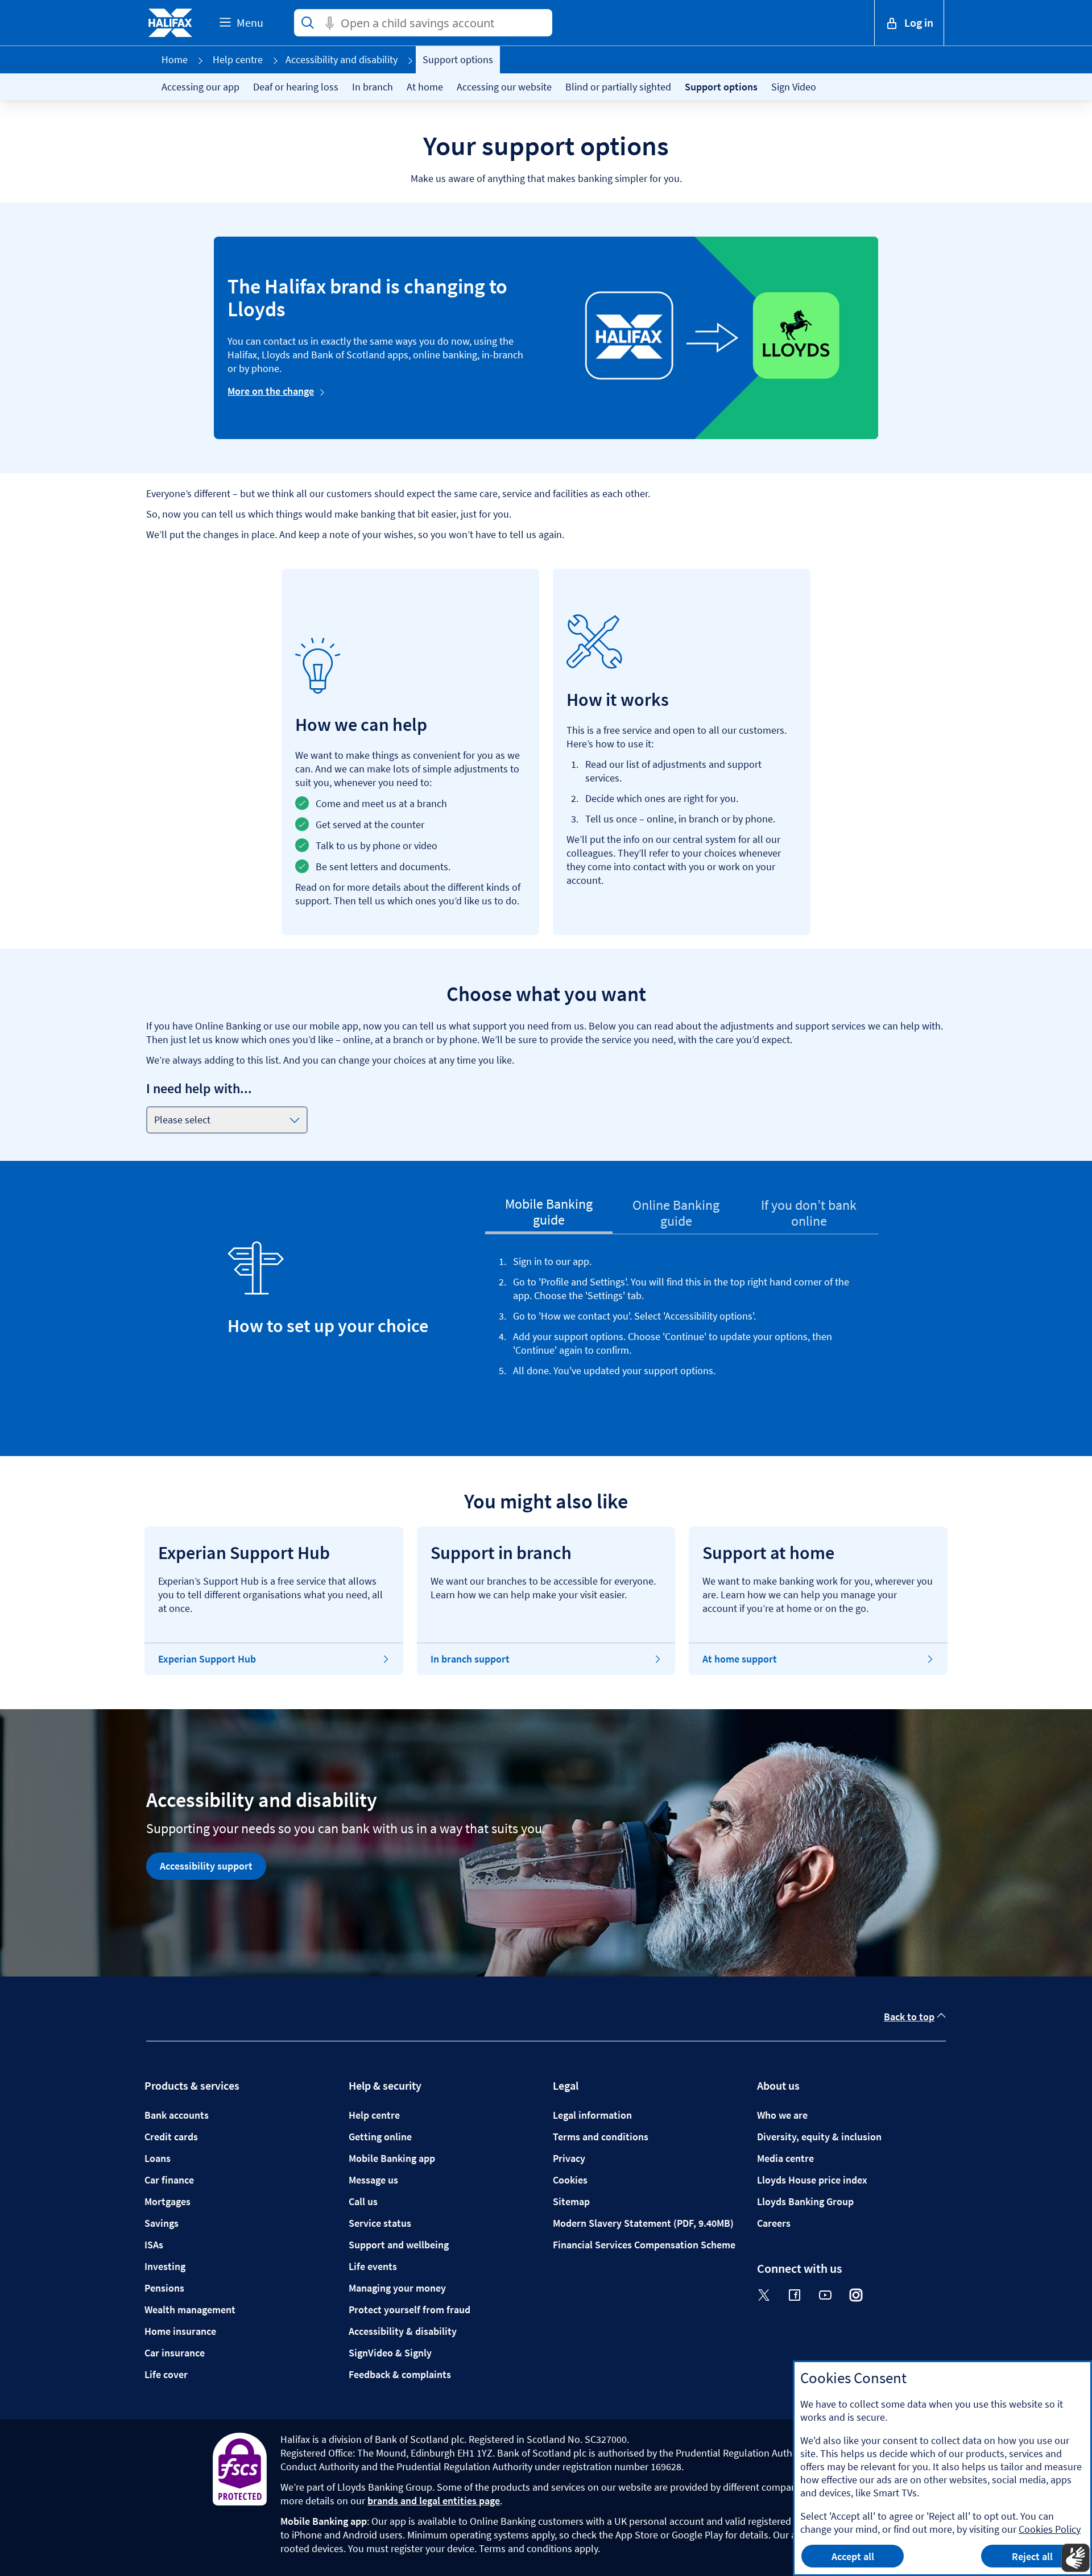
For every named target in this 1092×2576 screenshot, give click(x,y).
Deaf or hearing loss (296, 87)
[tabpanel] (682, 1332)
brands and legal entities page (434, 2501)
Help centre (238, 59)
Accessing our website (504, 87)
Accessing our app (200, 87)
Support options (721, 87)
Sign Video (794, 87)
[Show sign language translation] (1076, 2558)
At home (425, 87)
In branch (373, 87)
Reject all (1032, 2556)
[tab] (549, 1214)
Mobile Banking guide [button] (549, 1212)
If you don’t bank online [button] (809, 1213)
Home (175, 59)
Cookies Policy (1050, 2529)
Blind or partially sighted (618, 87)
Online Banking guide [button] (676, 1213)
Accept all (853, 2556)
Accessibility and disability (342, 59)
